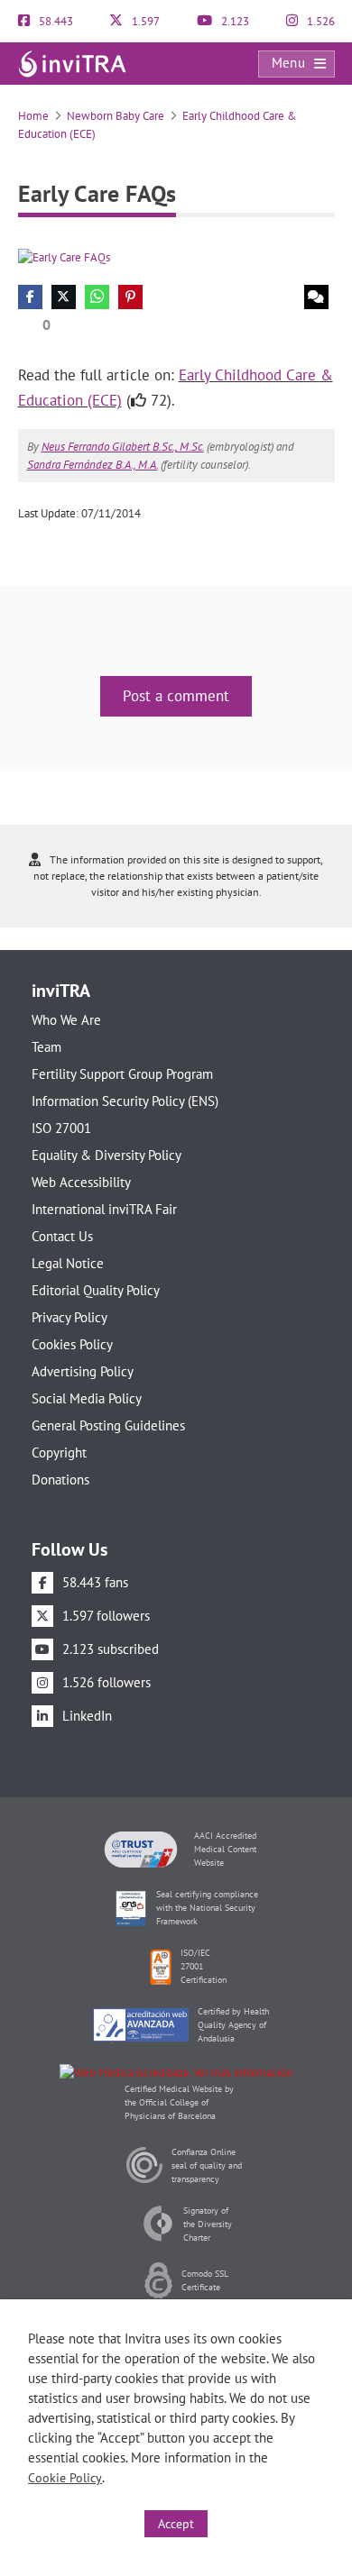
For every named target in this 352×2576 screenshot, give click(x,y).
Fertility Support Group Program (122, 1074)
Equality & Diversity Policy (107, 1155)
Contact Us (62, 1236)
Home (33, 116)
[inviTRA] (72, 63)
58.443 (55, 21)
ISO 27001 (61, 1128)
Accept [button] (176, 2524)
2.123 (234, 21)
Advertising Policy (83, 1371)
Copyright (59, 1452)
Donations (60, 1480)
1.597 (144, 21)
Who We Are (66, 1020)
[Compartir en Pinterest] (130, 297)
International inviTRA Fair (104, 1209)
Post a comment (176, 696)
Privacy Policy (69, 1317)
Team (46, 1047)
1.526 (320, 21)
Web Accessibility (81, 1182)
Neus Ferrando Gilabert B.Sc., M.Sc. (123, 447)
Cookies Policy (72, 1344)
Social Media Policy (87, 1398)
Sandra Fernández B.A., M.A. (93, 465)
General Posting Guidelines (108, 1425)
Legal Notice (68, 1263)
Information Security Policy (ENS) (125, 1101)
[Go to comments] (316, 297)
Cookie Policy (65, 2478)
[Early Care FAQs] (64, 256)
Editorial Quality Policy (96, 1290)
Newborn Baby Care (116, 116)
